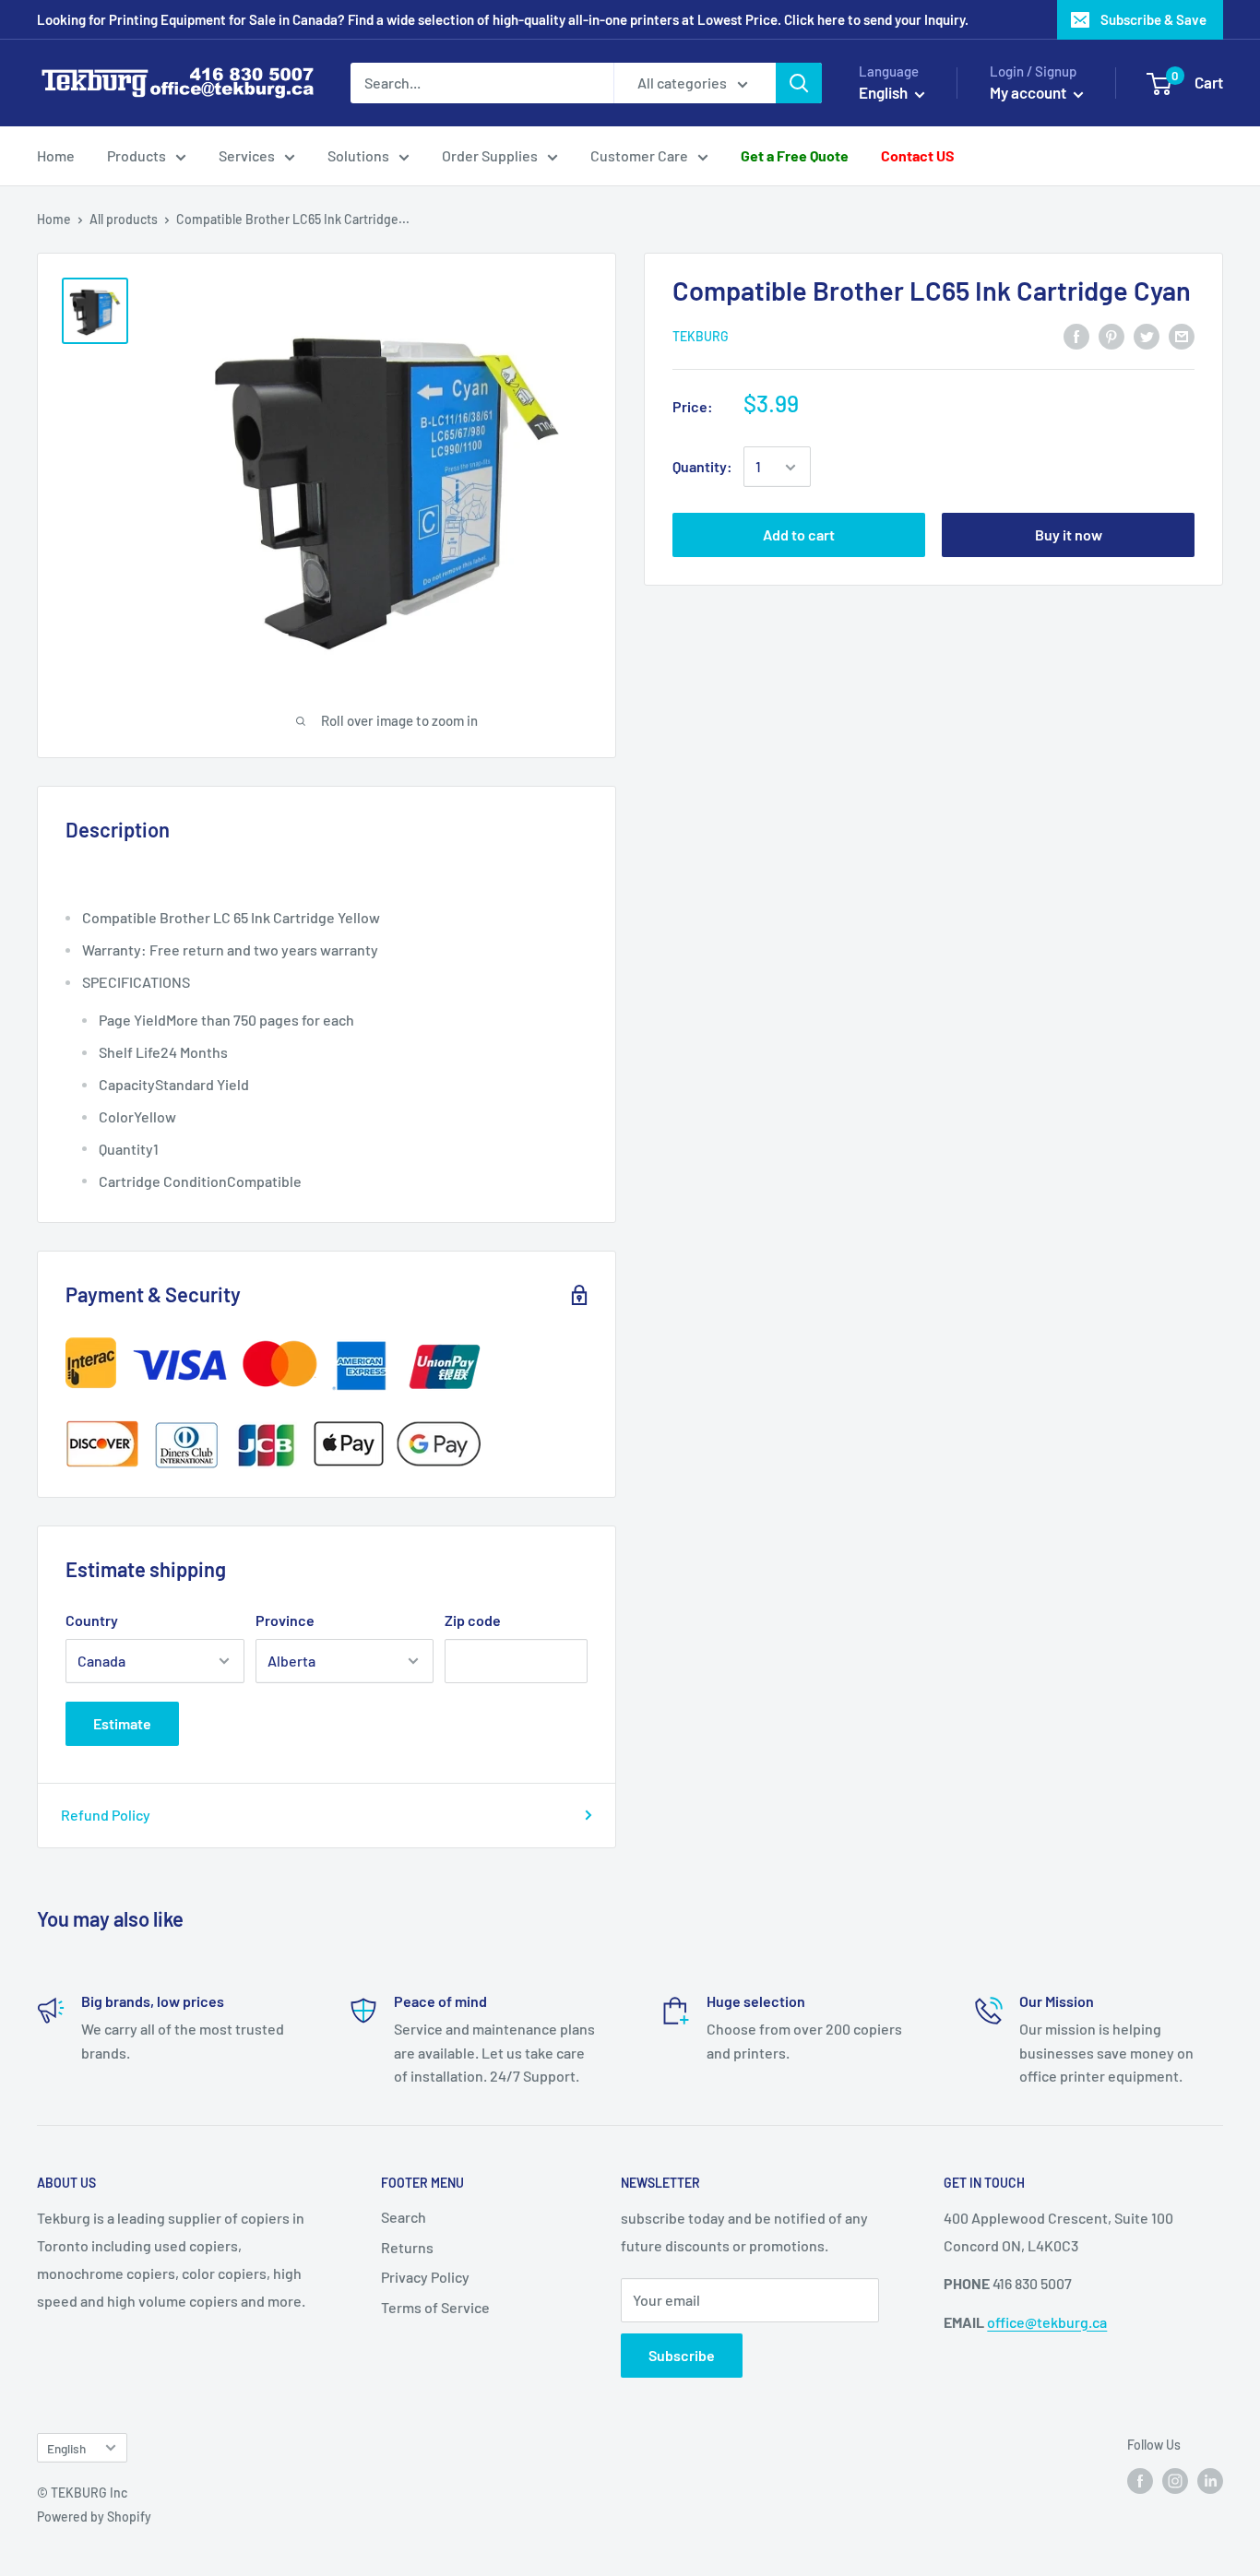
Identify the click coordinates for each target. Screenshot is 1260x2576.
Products (137, 155)
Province (285, 1620)
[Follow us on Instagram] (1175, 2481)
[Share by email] (1182, 335)
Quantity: (702, 467)
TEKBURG (701, 336)
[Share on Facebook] (1076, 335)
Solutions (358, 155)
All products (124, 219)
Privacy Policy (425, 2277)
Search (404, 2217)
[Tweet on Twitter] (1147, 335)
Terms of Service (435, 2307)
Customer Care (639, 155)
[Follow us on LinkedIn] (1210, 2481)
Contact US (918, 155)
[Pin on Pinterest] (1111, 335)
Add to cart (799, 535)
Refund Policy (106, 1815)
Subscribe (682, 2355)
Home (56, 155)
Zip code (473, 1620)
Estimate (122, 1723)
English (66, 2448)
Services (247, 155)
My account (1029, 92)
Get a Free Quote (795, 155)
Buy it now (1069, 535)
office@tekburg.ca (1047, 2322)
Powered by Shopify (94, 2517)
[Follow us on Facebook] (1140, 2481)
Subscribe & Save (1153, 19)
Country (92, 1620)
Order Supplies (490, 155)
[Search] (799, 83)
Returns (407, 2247)
